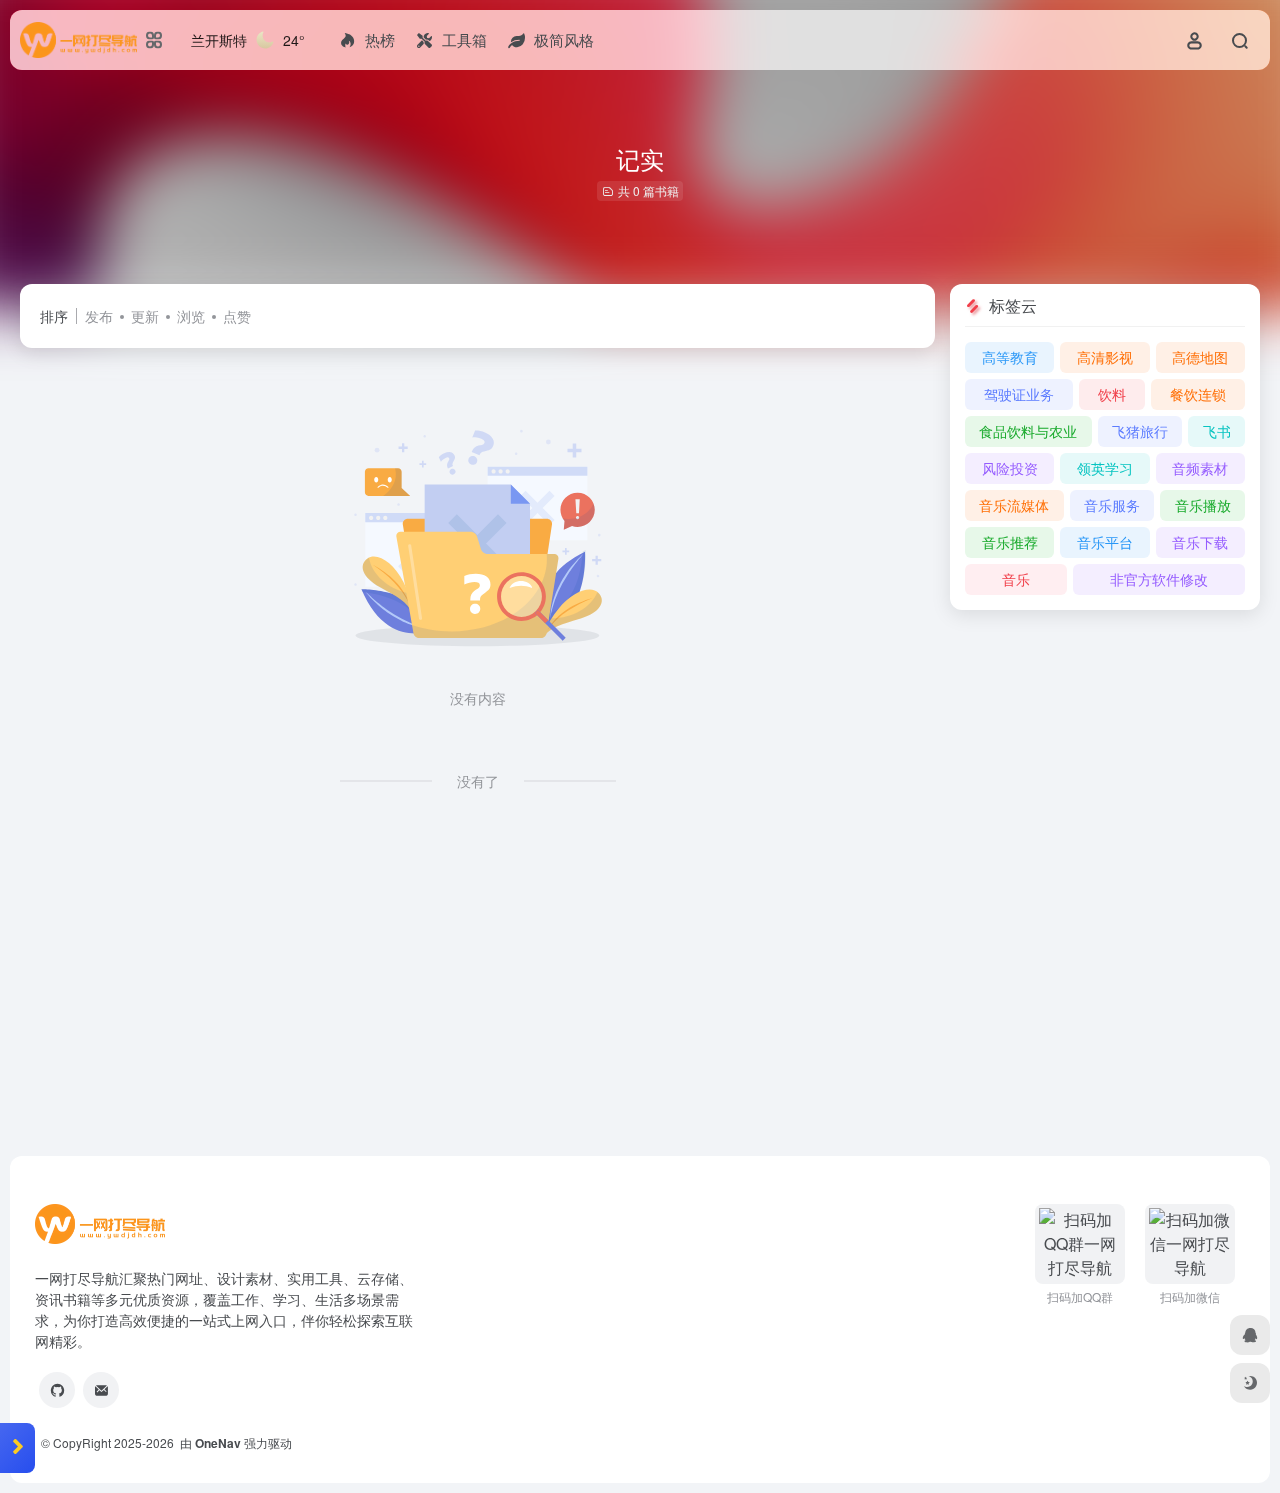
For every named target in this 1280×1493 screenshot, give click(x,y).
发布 (99, 316)
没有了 (478, 781)
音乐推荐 (1010, 542)
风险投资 (1010, 468)
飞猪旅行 (1140, 431)
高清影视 (1105, 357)
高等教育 (1010, 357)
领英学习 (1105, 468)
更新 (145, 316)
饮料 (1112, 394)
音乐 (1016, 579)
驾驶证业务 (1019, 394)
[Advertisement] (620, 990)
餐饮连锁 (1198, 394)
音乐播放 (1203, 505)
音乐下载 (1200, 542)
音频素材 (1200, 468)
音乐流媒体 (1014, 505)
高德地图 (1200, 357)
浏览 (191, 316)
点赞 (237, 316)
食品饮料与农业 (1028, 431)
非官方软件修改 (1159, 579)
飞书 (1217, 431)
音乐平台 (1105, 542)
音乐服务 (1112, 505)
